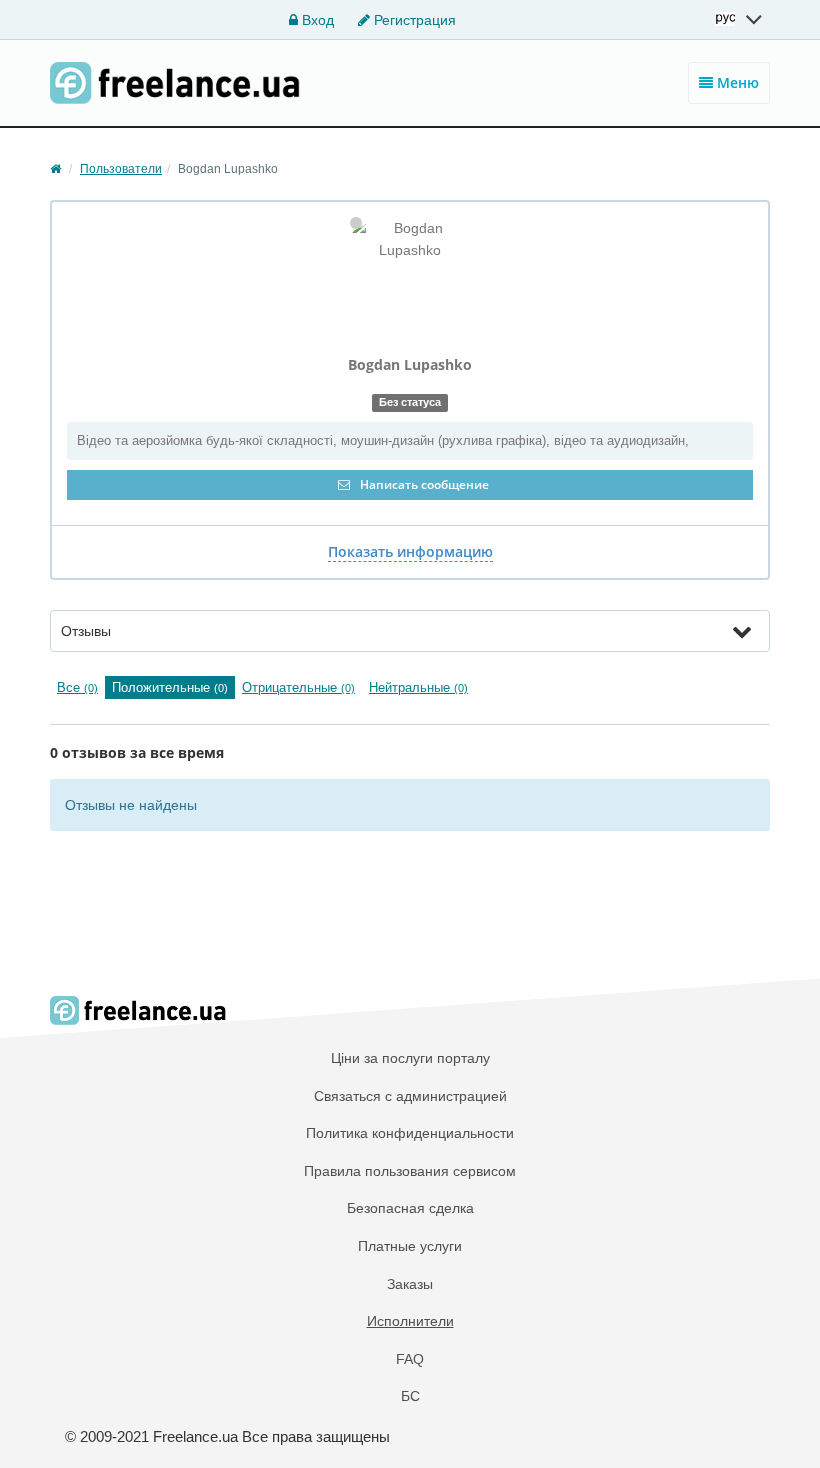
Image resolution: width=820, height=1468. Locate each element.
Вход (316, 20)
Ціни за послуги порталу (410, 1058)
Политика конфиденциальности (410, 1133)
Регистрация (413, 20)
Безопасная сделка (410, 1208)
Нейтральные (418, 687)
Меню (736, 82)
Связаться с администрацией (410, 1096)
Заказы (410, 1284)
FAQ (410, 1359)
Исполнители (410, 1321)
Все (77, 687)
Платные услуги (410, 1246)
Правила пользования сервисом (410, 1171)
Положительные (170, 687)
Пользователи (121, 169)
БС (410, 1396)
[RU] (740, 19)
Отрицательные (298, 687)
